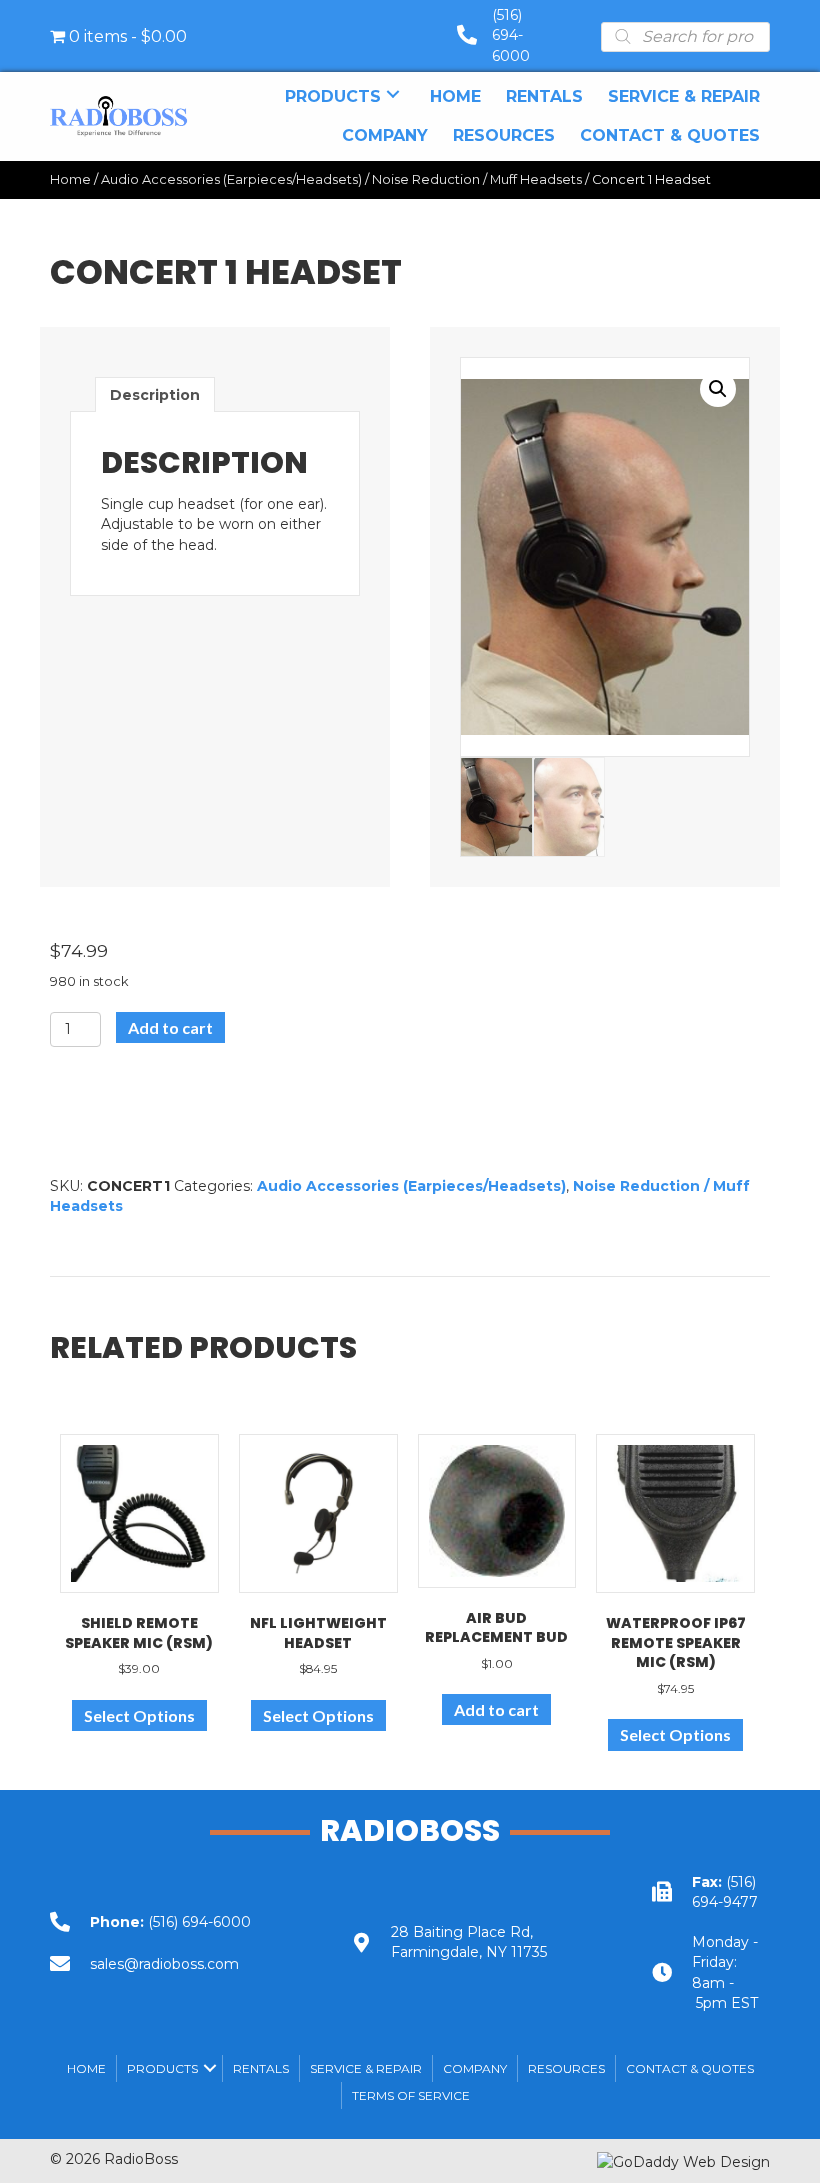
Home (70, 179)
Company (475, 2068)
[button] (393, 94)
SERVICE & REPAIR (366, 2068)
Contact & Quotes (690, 2068)
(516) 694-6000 (511, 35)
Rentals (261, 2068)
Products (162, 2068)
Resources (566, 2068)
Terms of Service (411, 2095)
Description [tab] (155, 395)
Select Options (139, 1715)
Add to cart (170, 1027)
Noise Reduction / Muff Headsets (477, 179)
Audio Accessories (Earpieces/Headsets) (231, 179)
